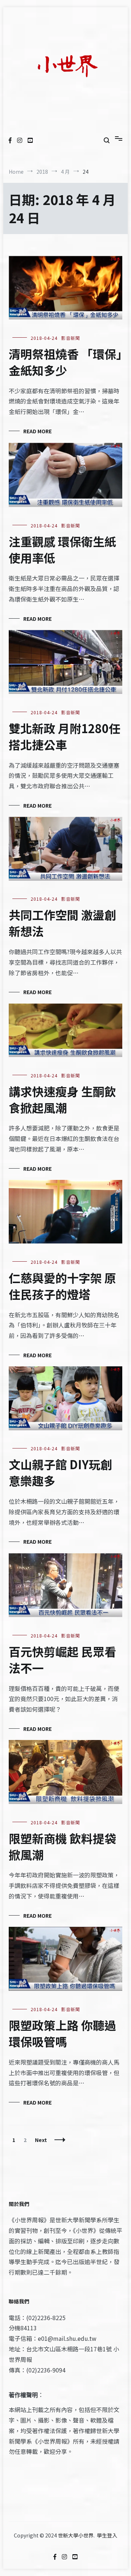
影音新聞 (71, 338)
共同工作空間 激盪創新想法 (62, 923)
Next (41, 2140)
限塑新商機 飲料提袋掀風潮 (62, 1846)
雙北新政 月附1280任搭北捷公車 (65, 736)
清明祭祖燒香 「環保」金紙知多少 (65, 362)
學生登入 (107, 2535)
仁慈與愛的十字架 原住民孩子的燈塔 (62, 1286)
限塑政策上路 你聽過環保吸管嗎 (62, 2033)
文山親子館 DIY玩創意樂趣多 (60, 1472)
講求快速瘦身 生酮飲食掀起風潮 (62, 1099)
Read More (37, 431)
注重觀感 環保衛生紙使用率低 (62, 549)
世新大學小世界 (76, 2535)
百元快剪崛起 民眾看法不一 (62, 1659)
